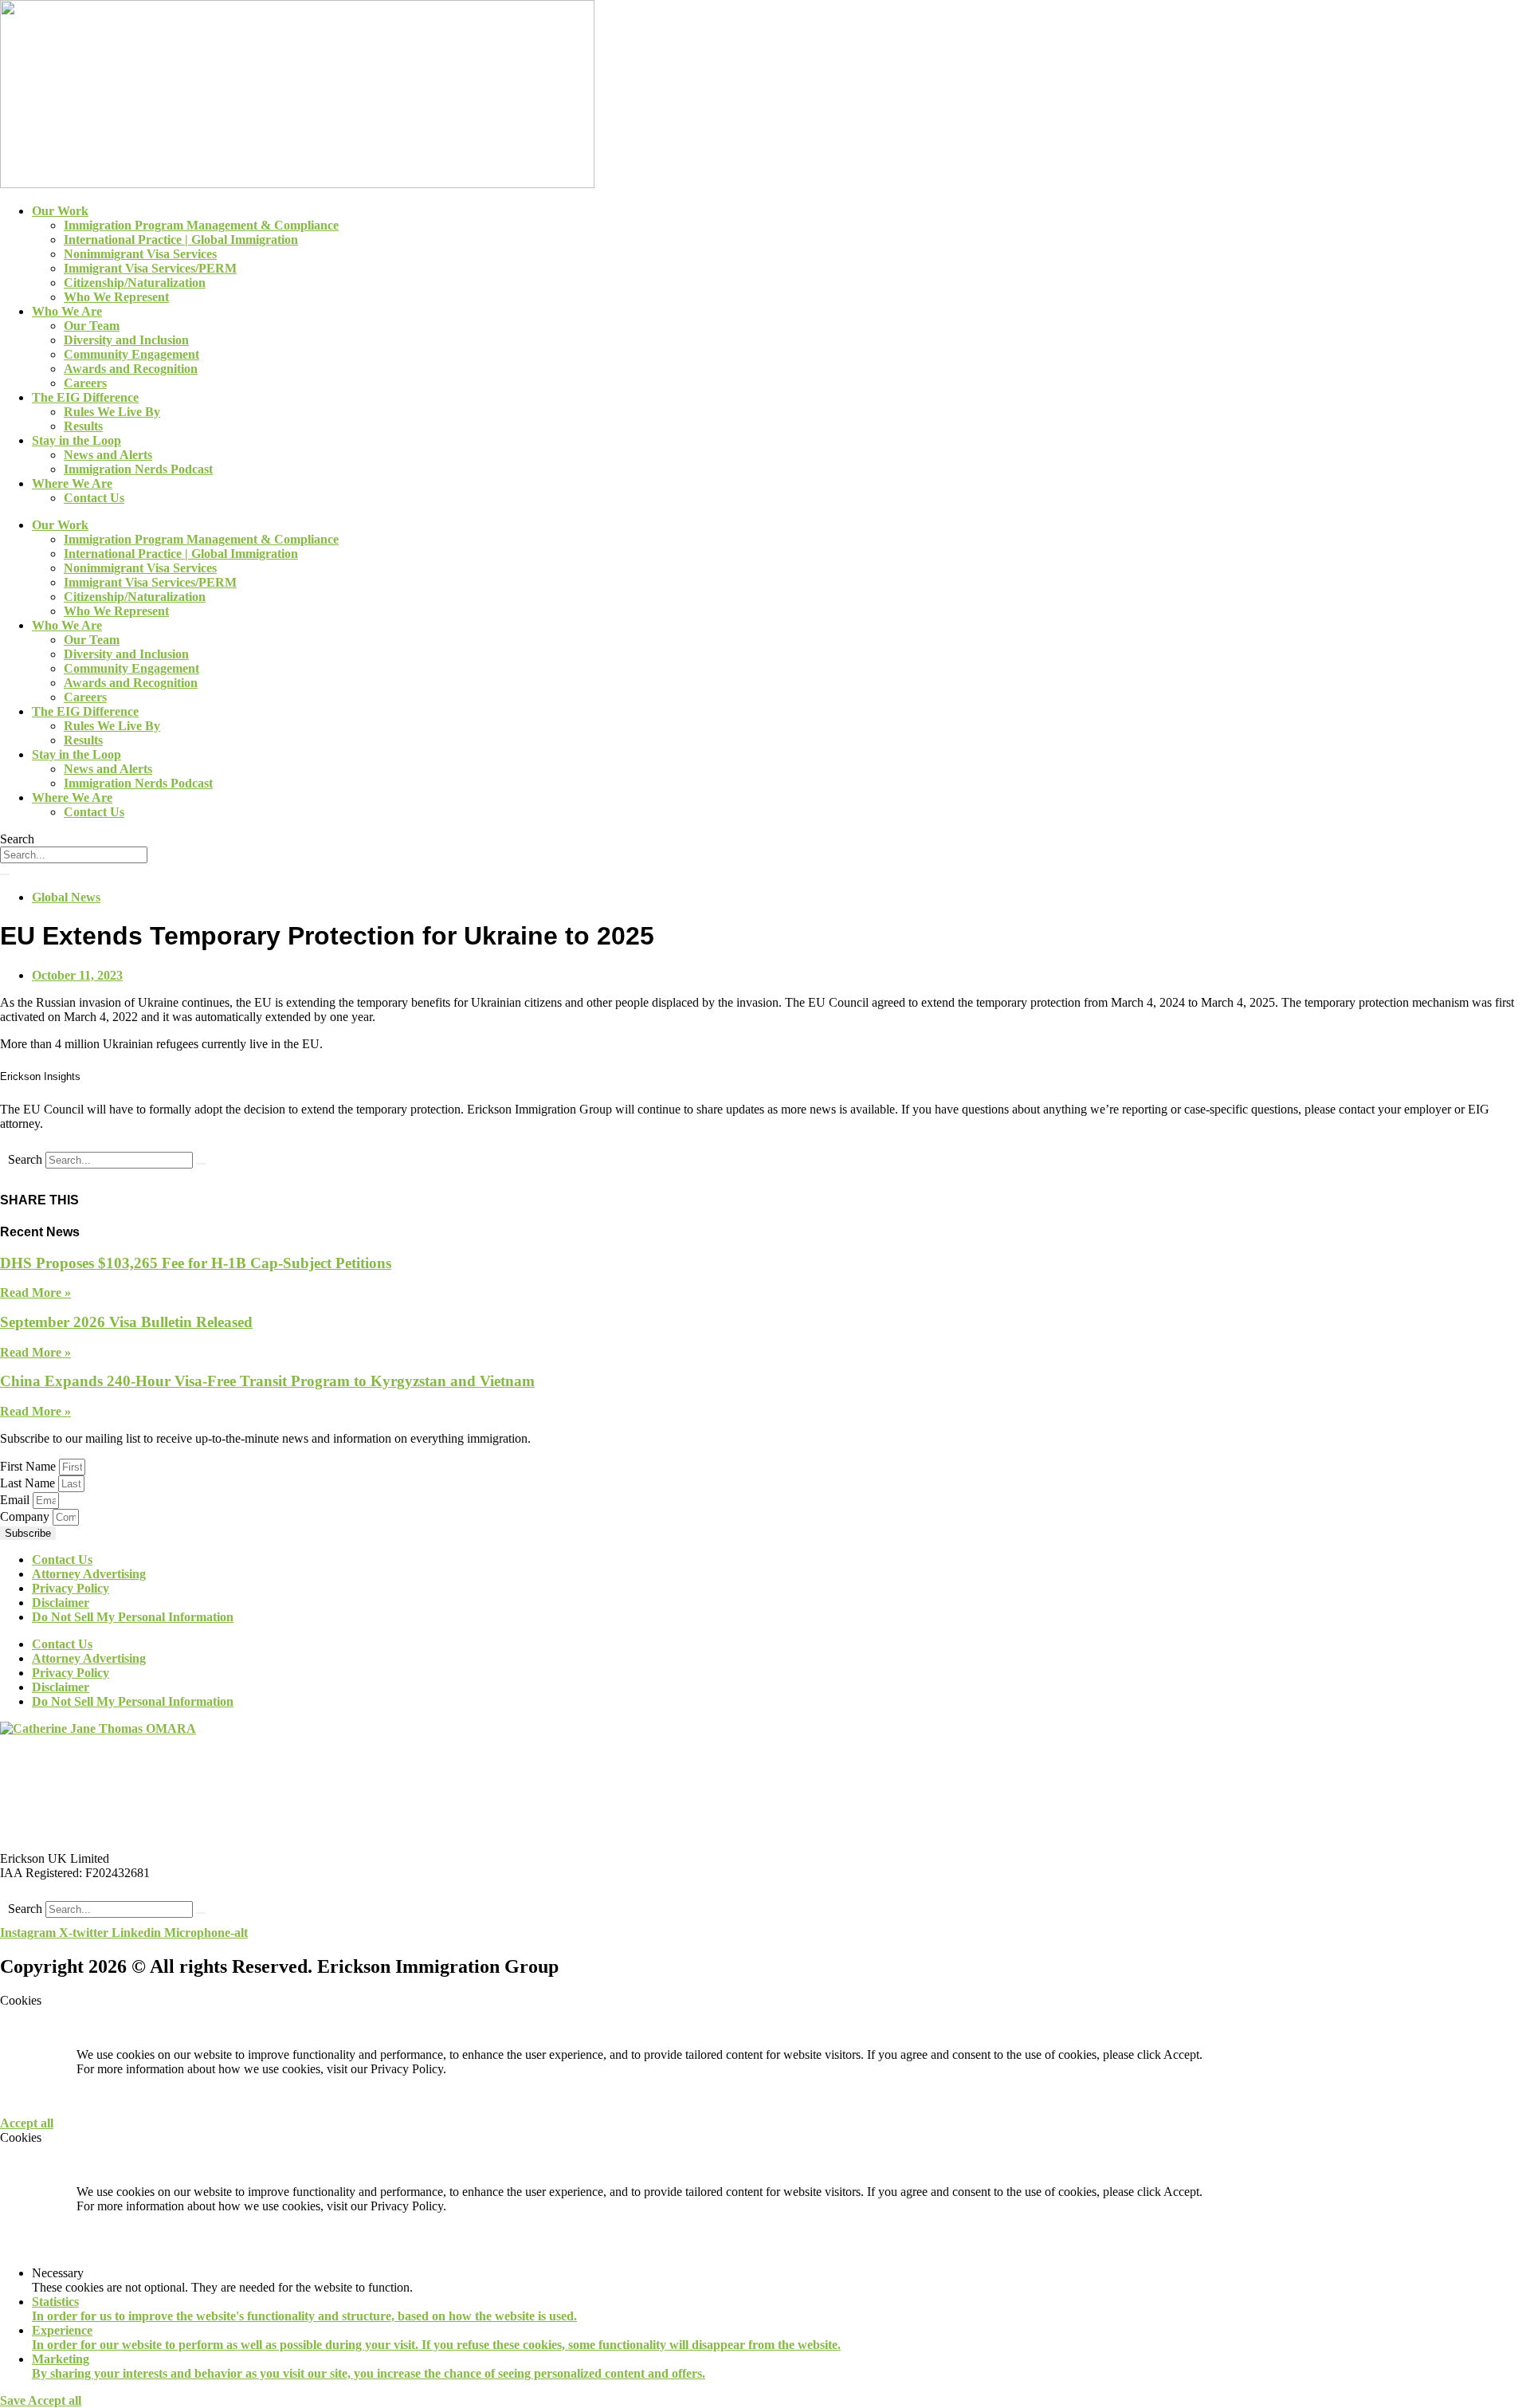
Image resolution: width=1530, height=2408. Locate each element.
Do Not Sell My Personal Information (133, 1617)
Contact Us (94, 498)
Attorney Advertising (89, 1574)
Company (26, 1516)
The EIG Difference (85, 397)
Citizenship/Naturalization (135, 283)
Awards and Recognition (131, 369)
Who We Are (67, 311)
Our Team (92, 326)
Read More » (35, 1292)
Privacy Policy (71, 1588)
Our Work (60, 211)
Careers (85, 383)
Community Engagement (131, 354)
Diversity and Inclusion (126, 340)
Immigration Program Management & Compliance (201, 225)
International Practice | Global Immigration (181, 240)
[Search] (5, 874)
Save (14, 2400)
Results (83, 426)
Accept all (27, 2123)
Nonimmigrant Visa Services (140, 254)
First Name (29, 1466)
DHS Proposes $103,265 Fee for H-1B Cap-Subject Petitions (196, 1263)
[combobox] (74, 855)
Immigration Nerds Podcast (138, 469)
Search (25, 1159)
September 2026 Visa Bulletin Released (126, 1322)
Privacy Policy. (408, 2069)
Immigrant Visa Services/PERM (150, 268)
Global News (66, 897)
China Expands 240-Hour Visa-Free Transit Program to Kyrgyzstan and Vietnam (267, 1381)
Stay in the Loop (76, 440)
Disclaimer (61, 1603)
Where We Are (72, 483)
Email (16, 1500)
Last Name (29, 1483)
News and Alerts (108, 455)
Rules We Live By (112, 412)
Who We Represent (116, 297)
